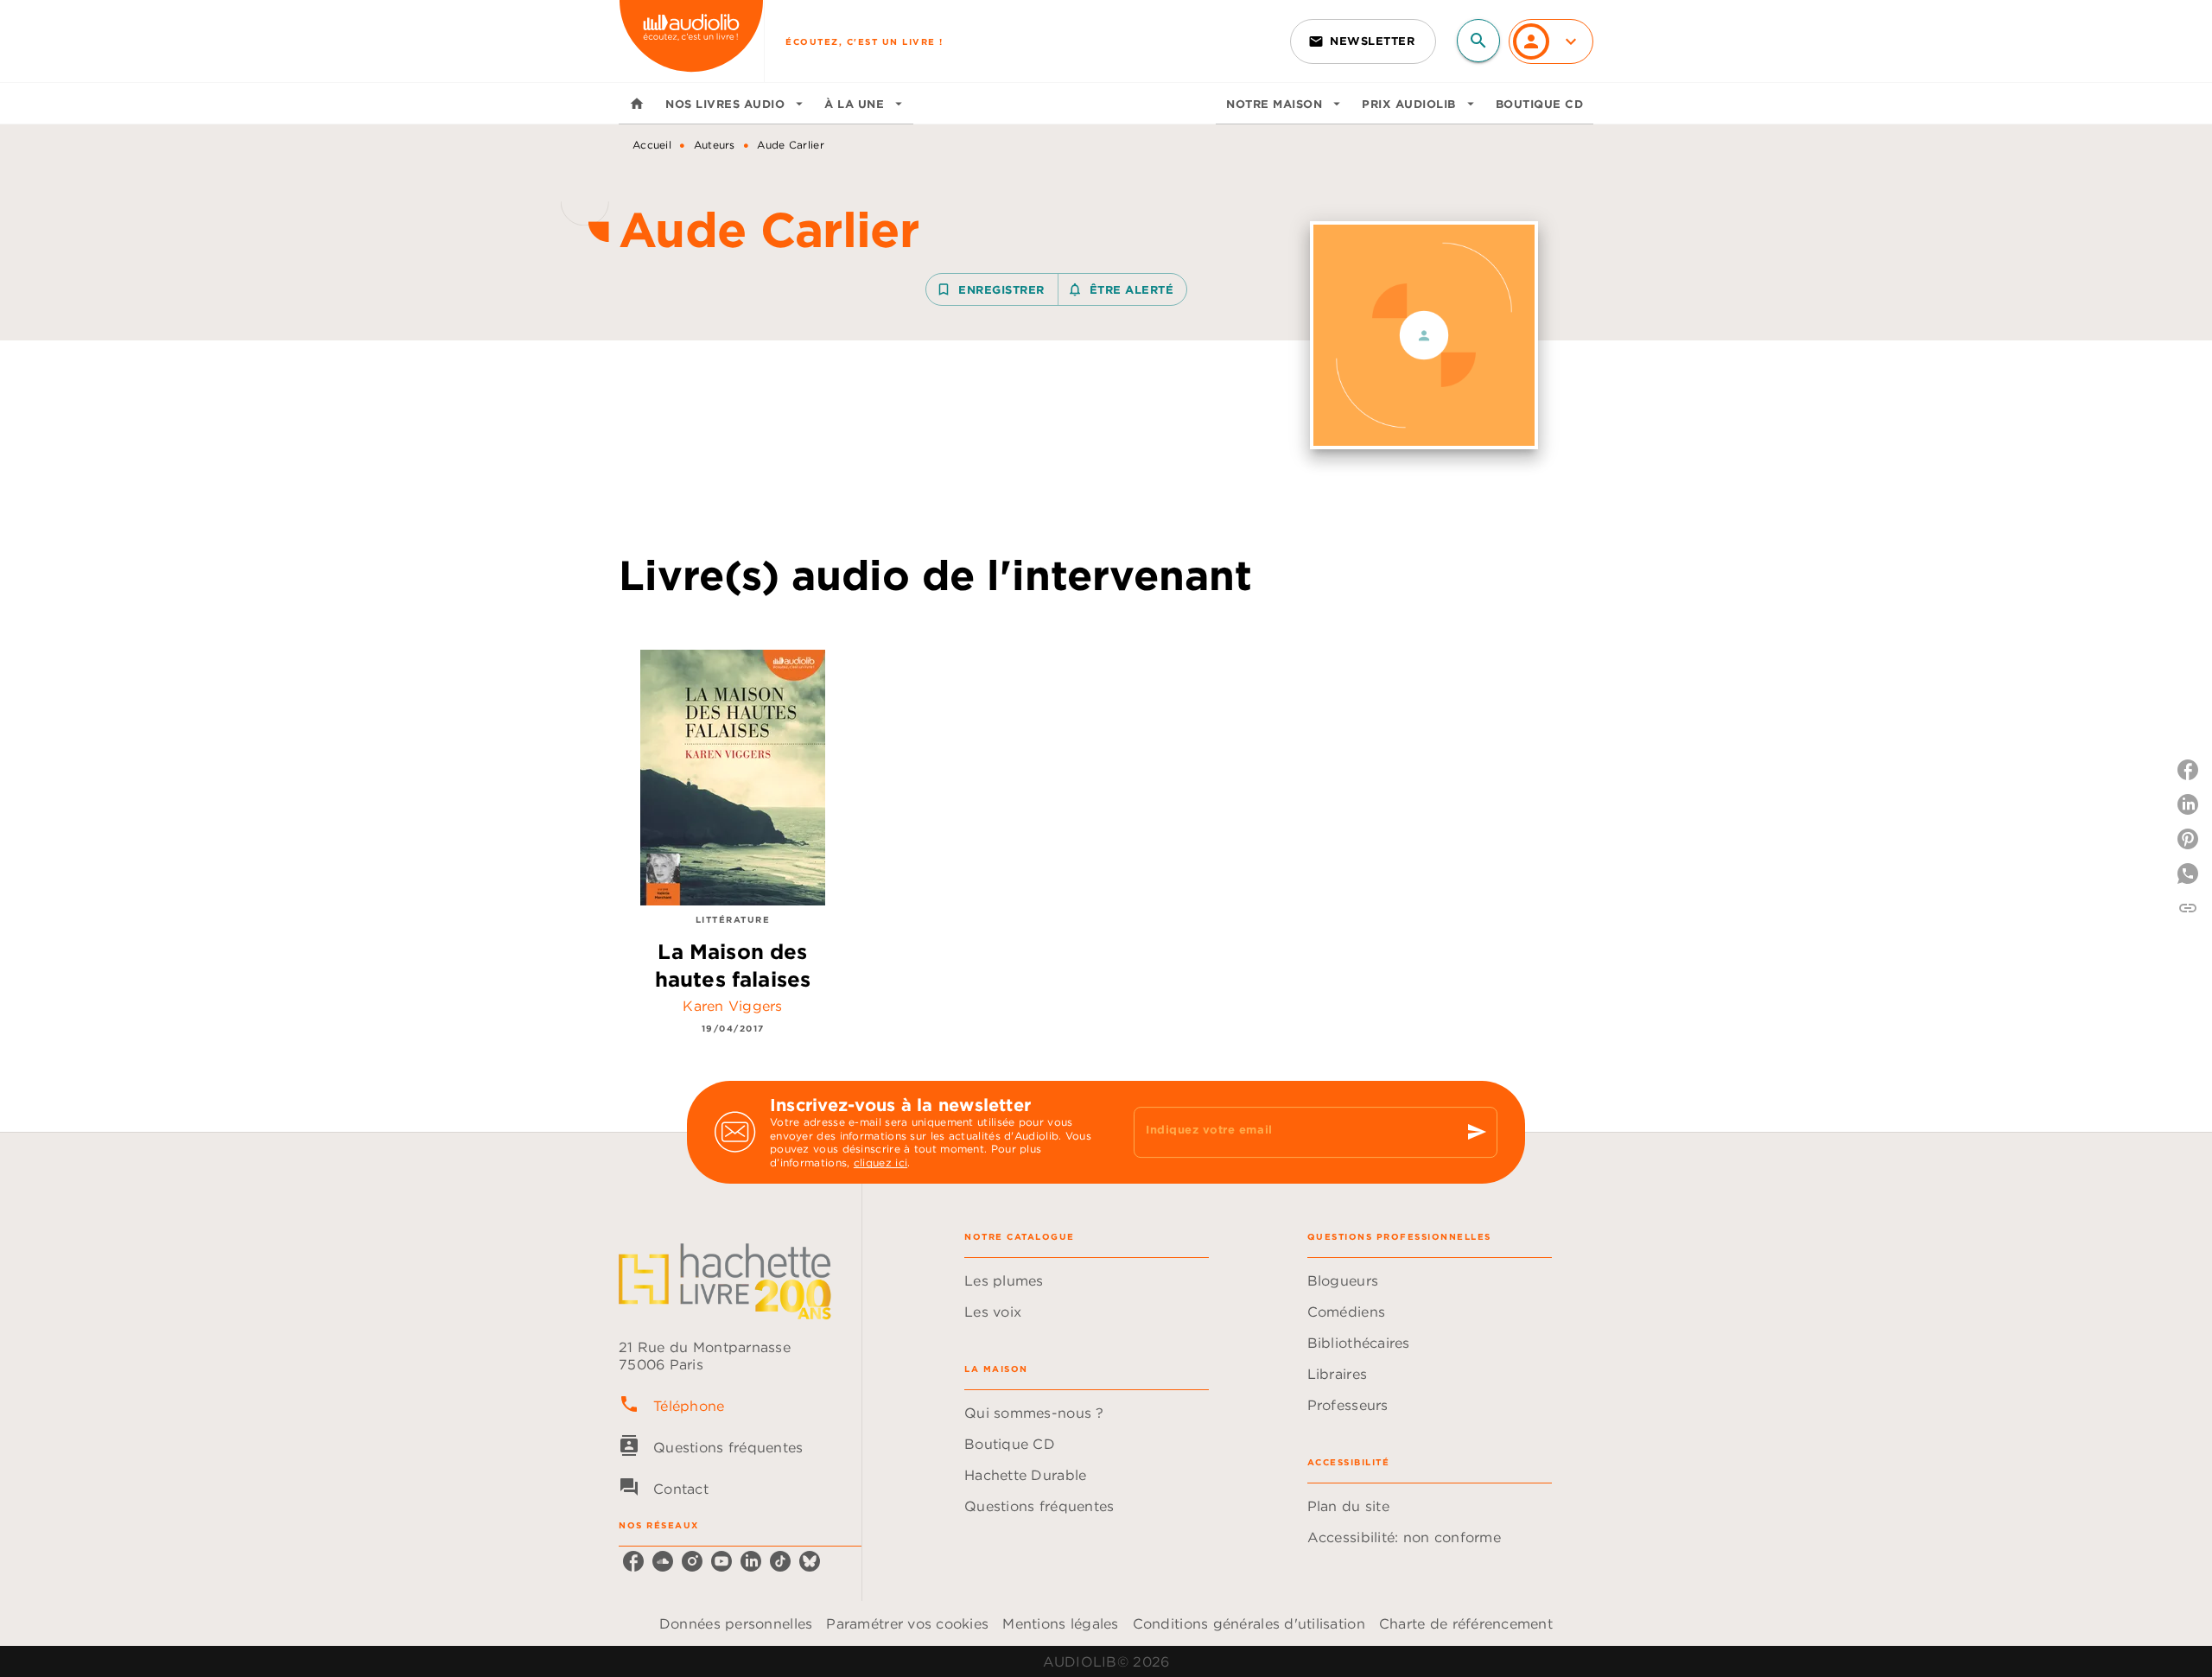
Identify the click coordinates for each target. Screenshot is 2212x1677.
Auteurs (715, 145)
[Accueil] (691, 41)
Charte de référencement (1466, 1623)
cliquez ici (880, 1163)
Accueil (652, 145)
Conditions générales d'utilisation (1249, 1623)
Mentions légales (1060, 1623)
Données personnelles (736, 1623)
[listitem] (633, 1561)
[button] (1363, 41)
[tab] (637, 104)
